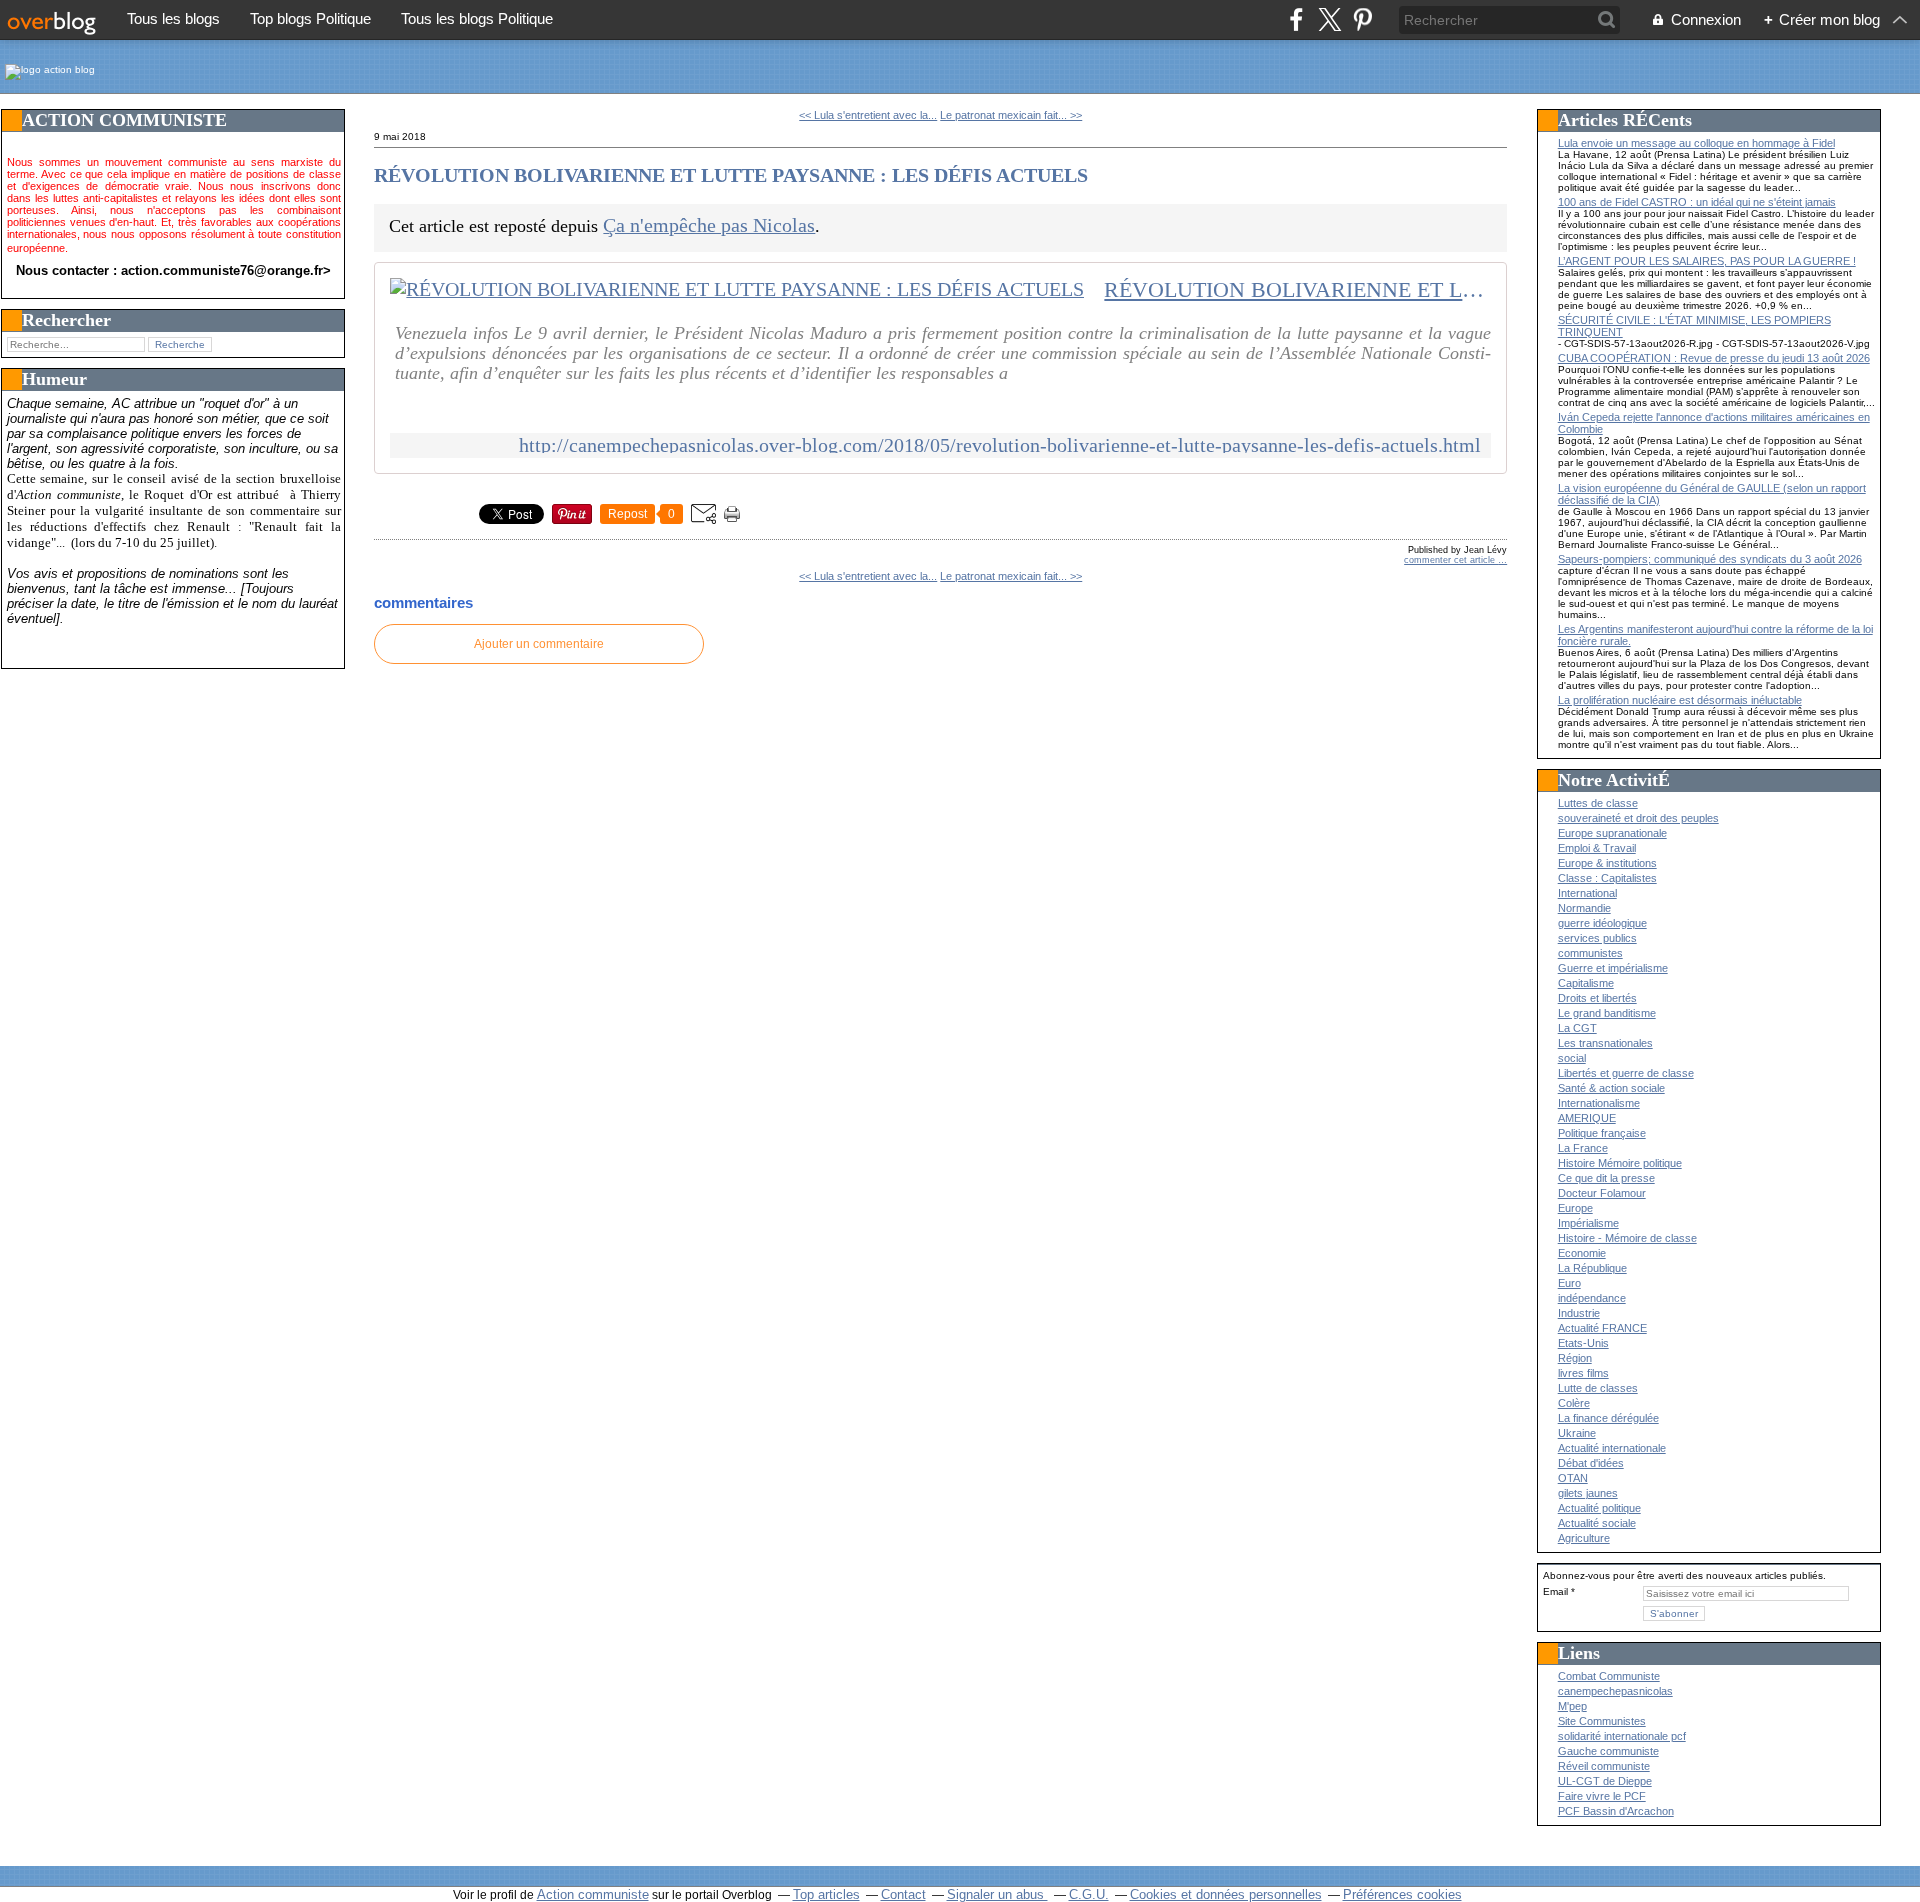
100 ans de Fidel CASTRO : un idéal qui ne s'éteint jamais (1697, 202)
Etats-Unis (1583, 1343)
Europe (1575, 1208)
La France (1583, 1148)
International (1587, 893)
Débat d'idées (1591, 1463)
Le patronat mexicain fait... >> (1011, 115)
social (1572, 1058)
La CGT (1577, 1028)
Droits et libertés (1597, 998)
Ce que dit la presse (1606, 1178)
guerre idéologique (1602, 923)
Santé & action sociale (1611, 1088)
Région (1575, 1358)
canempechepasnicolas (1615, 1691)
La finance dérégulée (1608, 1418)
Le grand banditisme (1607, 1013)
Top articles (826, 1894)
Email (1555, 1591)
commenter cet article (1451, 560)
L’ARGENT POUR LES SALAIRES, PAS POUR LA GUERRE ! (1707, 261)
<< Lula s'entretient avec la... (868, 115)
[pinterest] (1362, 19)
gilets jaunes (1588, 1493)
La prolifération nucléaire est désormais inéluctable (1680, 700)
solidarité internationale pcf (1622, 1736)
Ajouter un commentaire (539, 644)
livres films (1583, 1373)
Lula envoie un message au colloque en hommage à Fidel (1696, 143)
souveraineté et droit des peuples (1638, 818)
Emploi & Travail (1597, 848)
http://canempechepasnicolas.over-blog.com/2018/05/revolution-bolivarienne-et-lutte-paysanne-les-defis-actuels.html (1000, 445)
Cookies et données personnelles (1226, 1894)
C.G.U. (1089, 1894)
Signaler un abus (997, 1894)
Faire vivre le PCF (1602, 1796)
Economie (1582, 1253)
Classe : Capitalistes (1607, 878)
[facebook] (1296, 19)
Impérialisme (1588, 1223)
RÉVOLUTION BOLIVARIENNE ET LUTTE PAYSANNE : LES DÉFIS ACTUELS (731, 175)
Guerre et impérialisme (1613, 968)
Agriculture (1584, 1538)
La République (1592, 1268)
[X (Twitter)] (1329, 19)
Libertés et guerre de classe (1626, 1073)
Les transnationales (1605, 1043)
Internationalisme (1599, 1103)
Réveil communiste (1604, 1766)
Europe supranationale (1612, 833)
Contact (903, 1894)
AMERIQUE (1587, 1118)
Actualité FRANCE (1602, 1328)
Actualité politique (1599, 1508)
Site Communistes (1602, 1721)
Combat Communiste (1609, 1676)
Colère (1574, 1403)
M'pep (1572, 1706)
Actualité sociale (1597, 1523)
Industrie (1579, 1313)
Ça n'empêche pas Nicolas (709, 225)
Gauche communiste (1608, 1751)
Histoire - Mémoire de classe (1627, 1238)
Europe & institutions (1607, 863)
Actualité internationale (1612, 1448)
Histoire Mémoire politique (1620, 1163)
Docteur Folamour (1602, 1193)
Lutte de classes (1598, 1388)
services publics (1597, 938)
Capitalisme (1586, 983)
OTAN (1573, 1478)
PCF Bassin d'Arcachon (1616, 1811)
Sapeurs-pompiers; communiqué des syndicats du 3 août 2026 (1710, 559)
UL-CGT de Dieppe (1605, 1781)
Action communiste (593, 1894)
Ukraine (1577, 1433)
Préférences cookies (1402, 1894)
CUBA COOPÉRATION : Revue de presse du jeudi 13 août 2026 (1714, 358)
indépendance (1592, 1298)
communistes (1590, 953)
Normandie (1584, 908)
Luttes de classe (1598, 803)
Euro (1569, 1283)
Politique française (1602, 1133)
